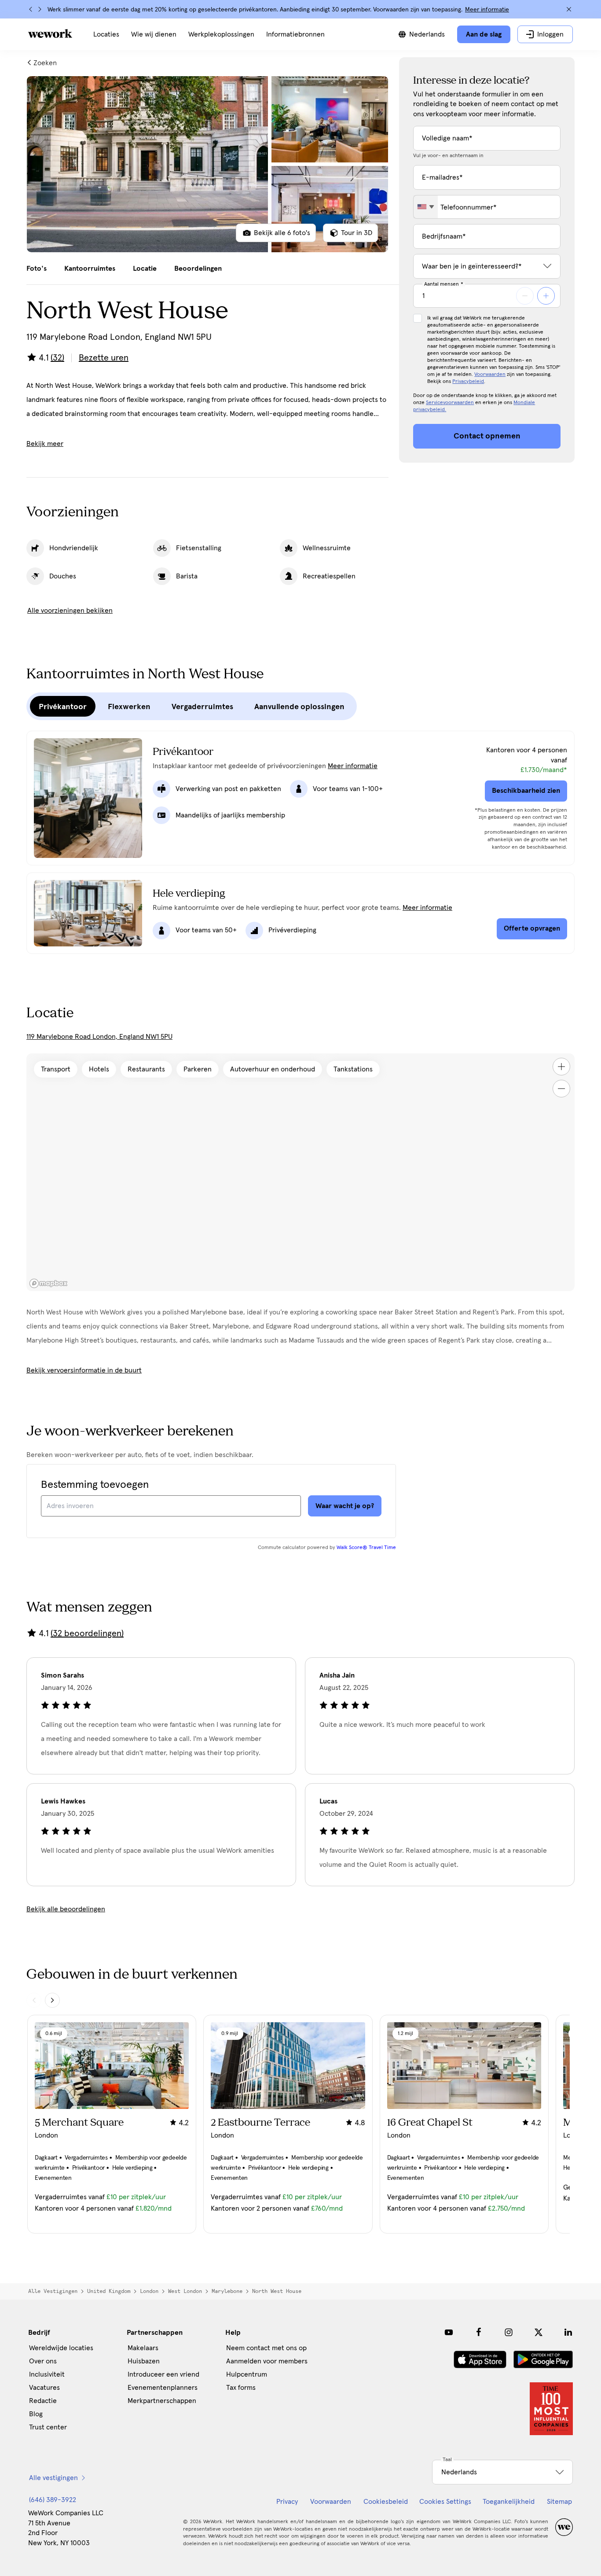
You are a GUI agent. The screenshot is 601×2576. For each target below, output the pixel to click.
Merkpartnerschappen (162, 2401)
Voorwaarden (490, 375)
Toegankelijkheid (509, 2502)
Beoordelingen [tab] (198, 269)
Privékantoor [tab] (63, 707)
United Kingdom (109, 2291)
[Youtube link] (449, 2332)
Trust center (48, 2427)
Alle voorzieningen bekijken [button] (70, 611)
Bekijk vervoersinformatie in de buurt (84, 1370)
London (149, 2291)
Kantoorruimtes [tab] (90, 269)
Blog (36, 2414)
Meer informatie (487, 10)
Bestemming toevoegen (95, 1485)
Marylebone (227, 2291)
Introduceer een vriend (163, 2374)
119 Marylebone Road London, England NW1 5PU (99, 1037)
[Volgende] (40, 9)
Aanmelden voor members (267, 2361)
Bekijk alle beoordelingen (66, 1909)
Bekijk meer (45, 444)
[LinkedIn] (568, 2332)
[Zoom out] (561, 1089)
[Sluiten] (569, 9)
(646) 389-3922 (53, 2500)
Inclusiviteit (47, 2374)
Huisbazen (144, 2361)
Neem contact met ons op (266, 2348)
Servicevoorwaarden (450, 403)
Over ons (43, 2361)
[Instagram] (509, 2332)
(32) (57, 358)
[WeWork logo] (50, 33)
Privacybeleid (468, 382)
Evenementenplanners (163, 2388)
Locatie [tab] (145, 269)
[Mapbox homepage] (48, 1283)
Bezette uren (104, 358)
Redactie (43, 2401)
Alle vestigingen (53, 2291)
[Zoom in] (561, 1067)
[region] (300, 1172)
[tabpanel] (207, 164)
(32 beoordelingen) (87, 1634)
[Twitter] (539, 2332)
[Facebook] (479, 2332)
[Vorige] (31, 9)
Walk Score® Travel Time (366, 1548)
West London (185, 2291)
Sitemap (559, 2502)
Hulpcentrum (247, 2374)
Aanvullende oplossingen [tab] (299, 707)
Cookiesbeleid (386, 2502)
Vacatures (44, 2388)
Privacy (287, 2502)
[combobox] (426, 207)
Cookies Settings (445, 2502)
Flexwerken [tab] (129, 707)
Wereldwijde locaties (61, 2348)
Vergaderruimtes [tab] (202, 707)
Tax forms (241, 2388)
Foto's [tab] (37, 269)
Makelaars (143, 2348)
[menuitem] (106, 34)
